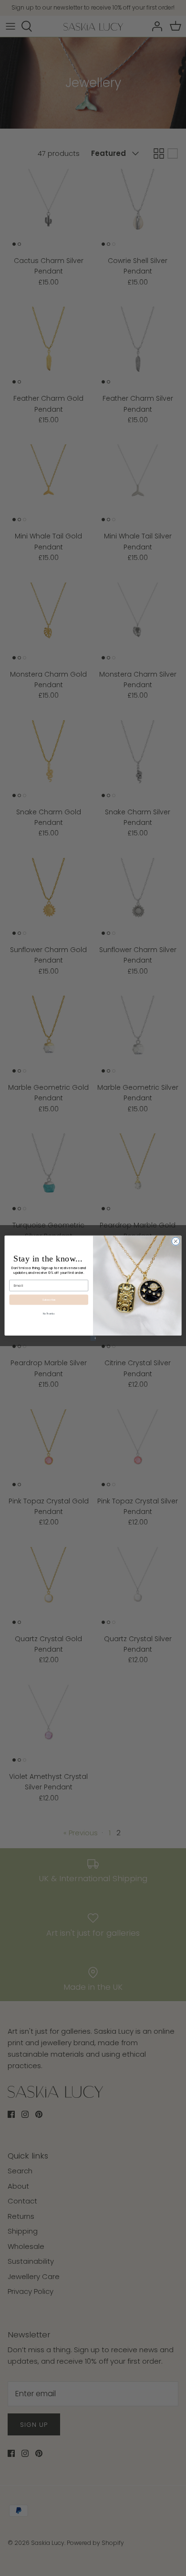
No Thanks (49, 1314)
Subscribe (49, 1299)
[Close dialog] (176, 1241)
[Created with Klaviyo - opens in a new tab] (93, 1338)
